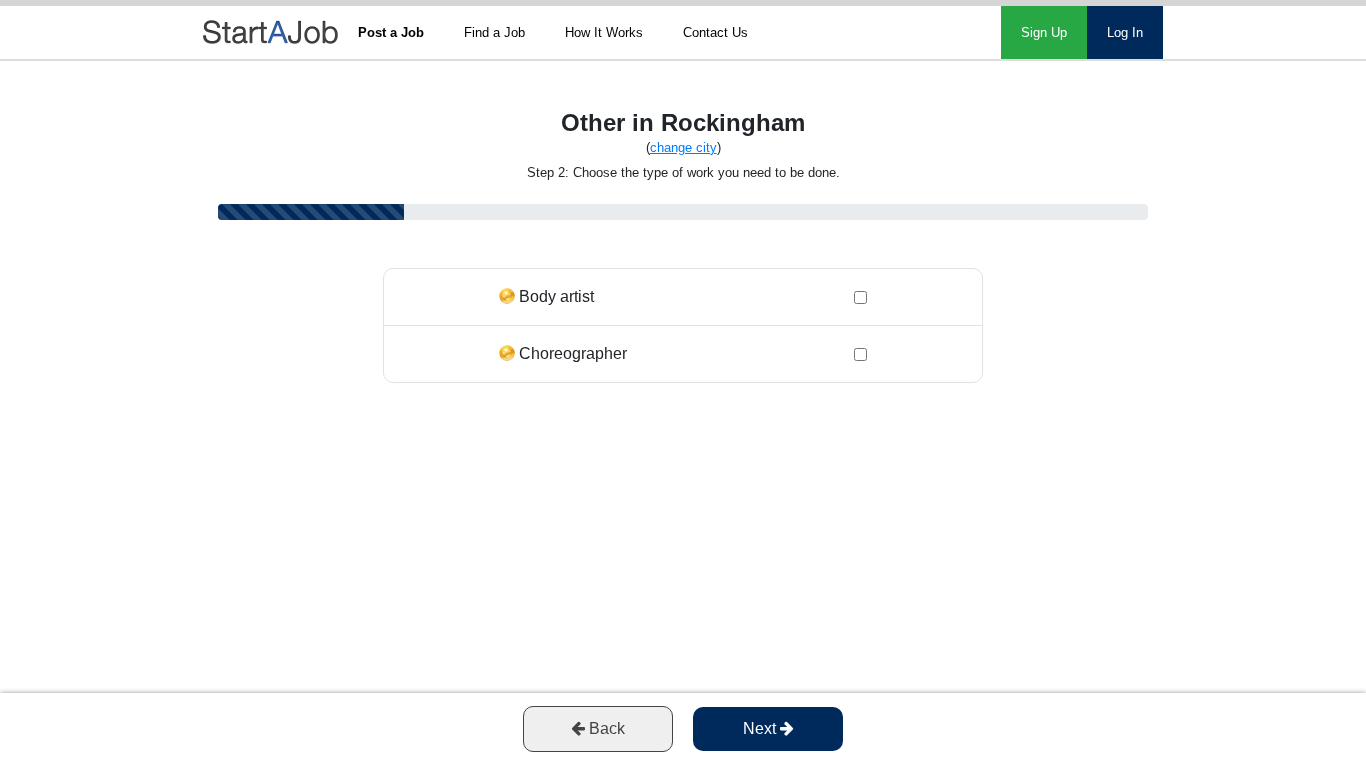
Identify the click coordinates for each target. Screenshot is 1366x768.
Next (761, 728)
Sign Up (1044, 32)
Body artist (556, 296)
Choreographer (573, 353)
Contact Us (715, 32)
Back (605, 728)
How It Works (604, 32)
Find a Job (494, 32)
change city (683, 147)
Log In (1125, 32)
